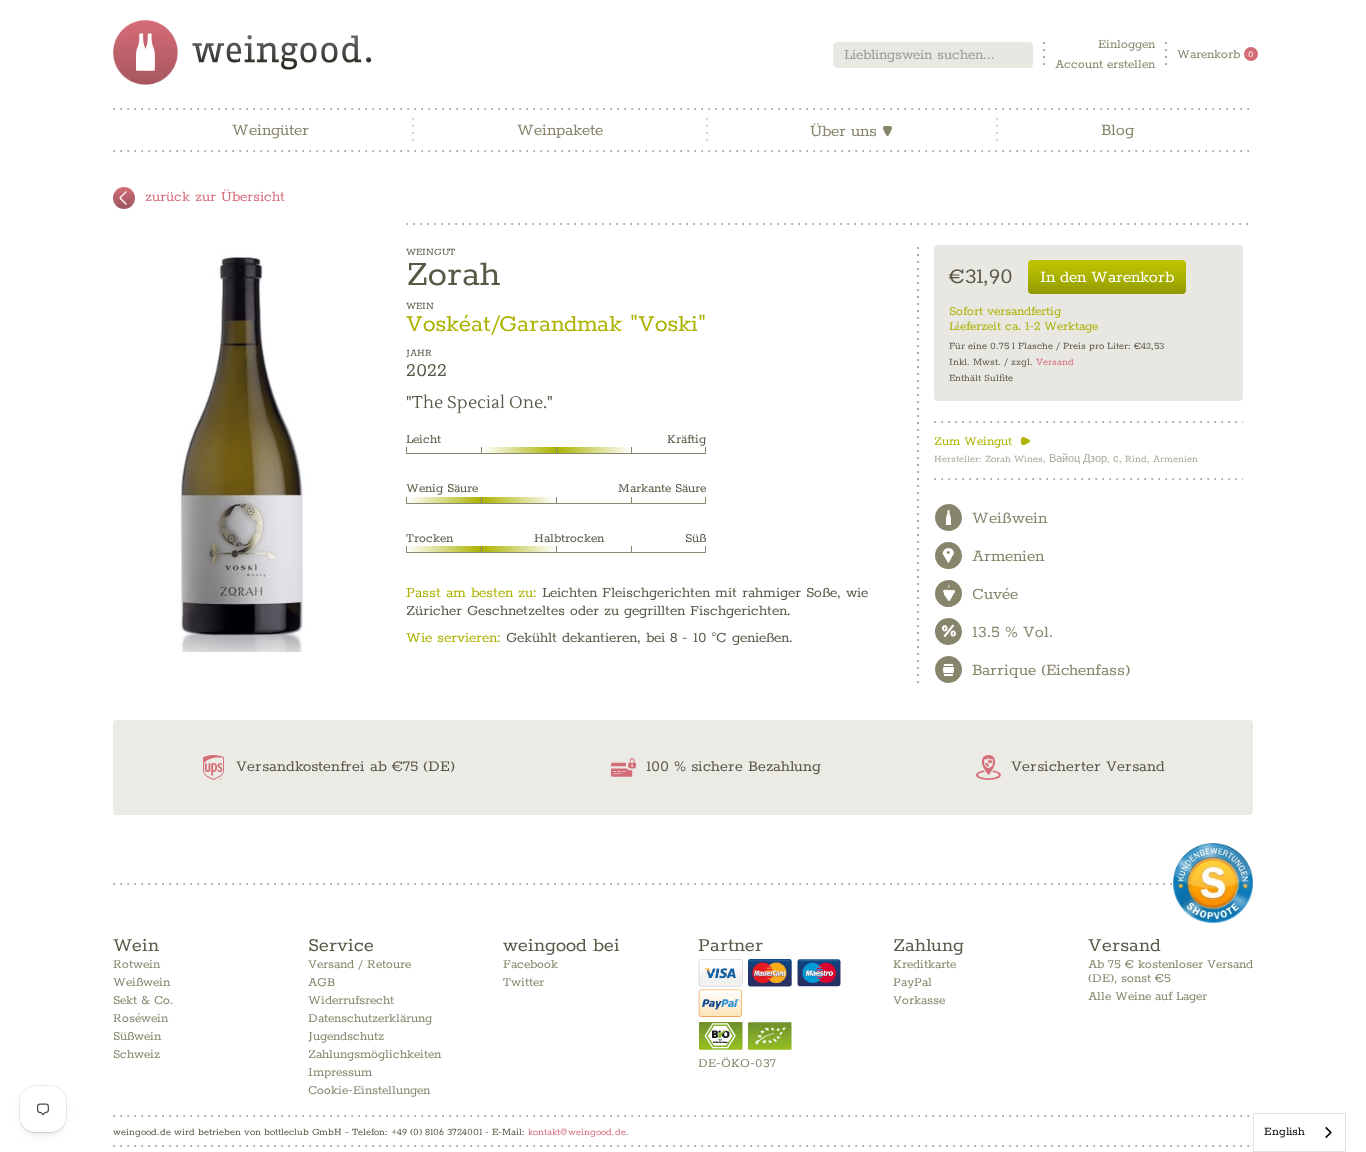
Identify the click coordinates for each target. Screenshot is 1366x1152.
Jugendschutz (346, 1036)
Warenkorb (1215, 54)
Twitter (523, 982)
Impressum (340, 1072)
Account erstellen (1105, 64)
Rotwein (136, 964)
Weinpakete (560, 130)
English (1284, 1131)
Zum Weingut (982, 441)
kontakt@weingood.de (577, 1132)
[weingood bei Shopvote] (1213, 883)
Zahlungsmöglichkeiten (374, 1054)
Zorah (453, 275)
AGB (321, 982)
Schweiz (136, 1054)
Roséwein (140, 1018)
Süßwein (137, 1036)
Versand (1055, 362)
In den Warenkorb (1107, 277)
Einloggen (1126, 44)
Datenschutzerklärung (370, 1018)
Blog (1117, 130)
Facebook (530, 964)
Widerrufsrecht (351, 1000)
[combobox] (933, 55)
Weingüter (270, 130)
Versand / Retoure (359, 964)
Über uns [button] (851, 131)
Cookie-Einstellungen (369, 1090)
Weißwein (141, 982)
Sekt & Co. (143, 1000)
